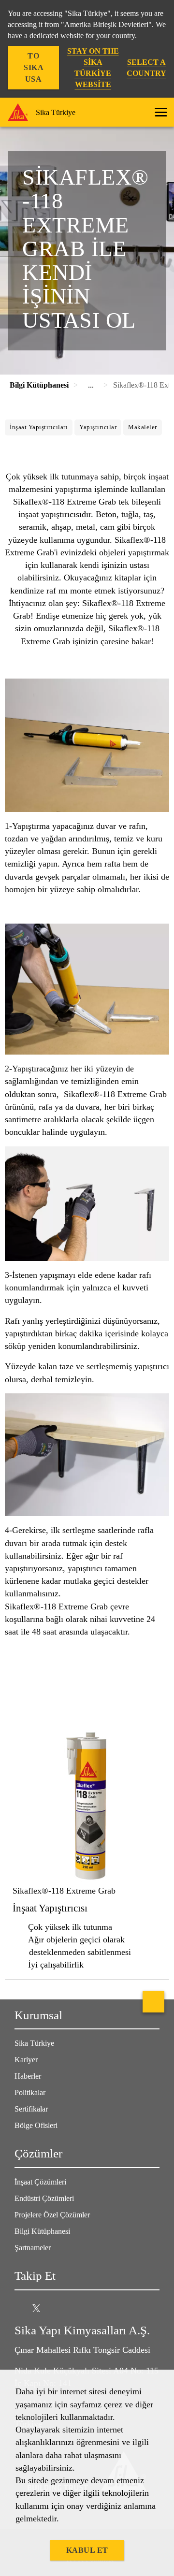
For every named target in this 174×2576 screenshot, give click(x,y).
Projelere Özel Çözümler (52, 2215)
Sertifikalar (31, 2109)
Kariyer (26, 2060)
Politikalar (30, 2092)
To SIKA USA (34, 67)
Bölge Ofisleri (36, 2125)
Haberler (28, 2076)
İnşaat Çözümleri (40, 2182)
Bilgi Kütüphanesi (42, 2231)
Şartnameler (33, 2248)
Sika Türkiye (34, 2043)
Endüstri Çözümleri (44, 2198)
